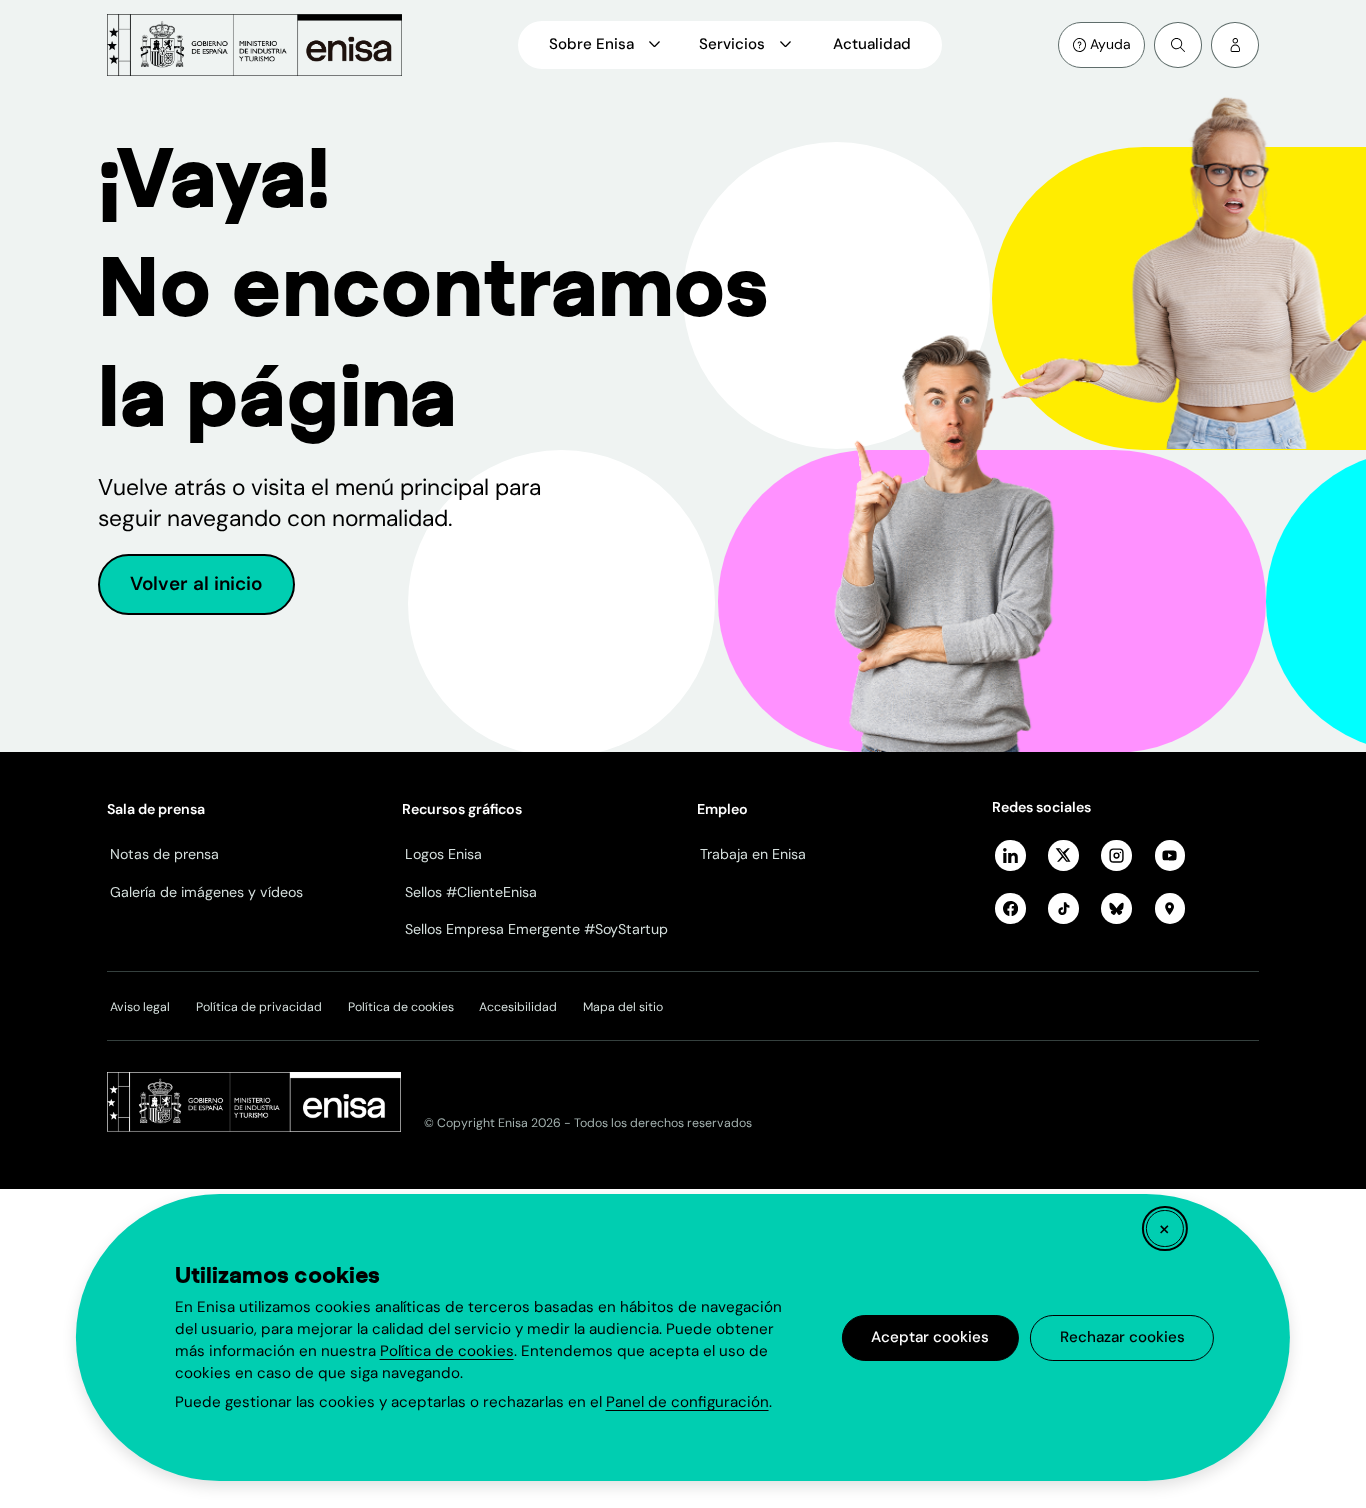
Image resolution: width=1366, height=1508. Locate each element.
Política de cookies (447, 1351)
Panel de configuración (687, 1402)
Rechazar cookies (1122, 1337)
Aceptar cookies (930, 1337)
